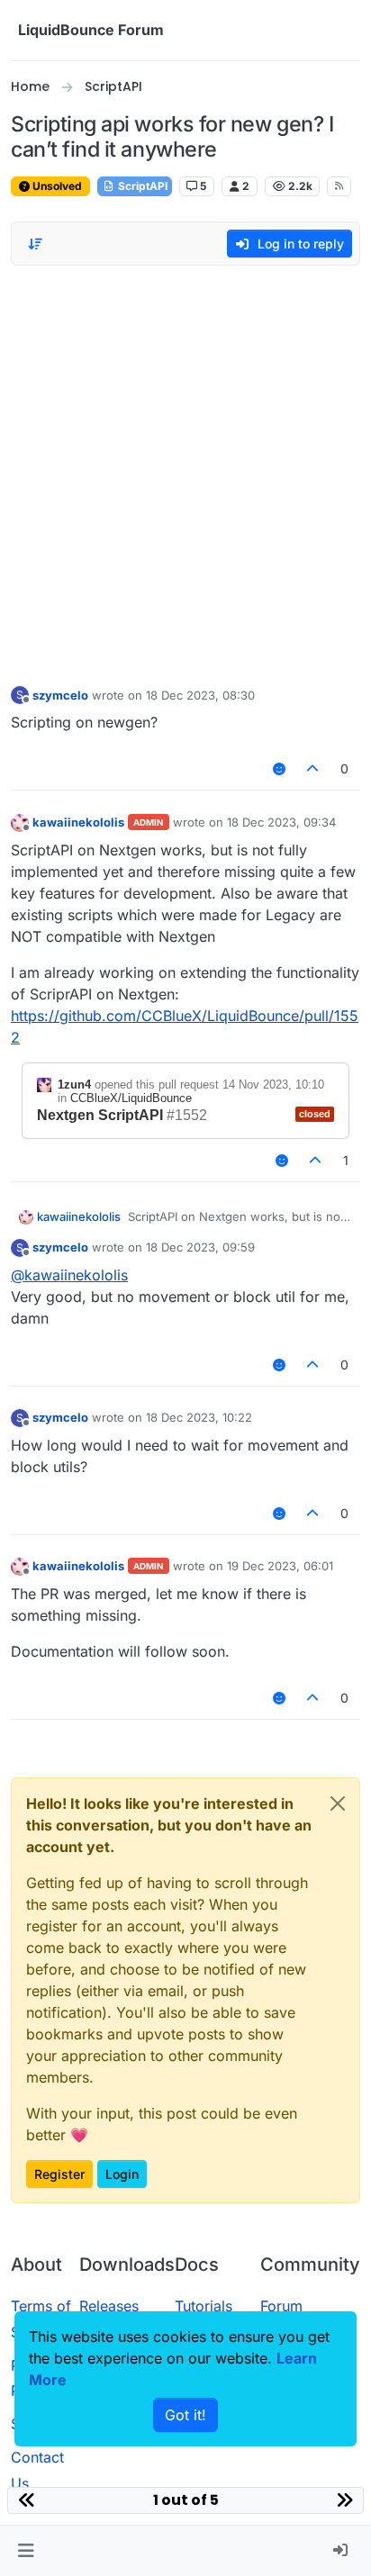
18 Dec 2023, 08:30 (200, 695)
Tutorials (204, 2306)
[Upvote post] (313, 768)
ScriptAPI (141, 186)
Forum (281, 2306)
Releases (109, 2306)
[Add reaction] (279, 768)
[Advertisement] (185, 471)
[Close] (338, 1803)
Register (59, 2174)
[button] (26, 2551)
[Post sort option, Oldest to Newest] (35, 244)
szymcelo (60, 695)
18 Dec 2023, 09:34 (281, 822)
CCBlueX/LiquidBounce (131, 1098)
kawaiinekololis (78, 822)
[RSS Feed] (339, 186)
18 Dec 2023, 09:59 (200, 1247)
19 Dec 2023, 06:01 (280, 1566)
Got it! (185, 2415)
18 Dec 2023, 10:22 (199, 1417)
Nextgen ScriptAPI (100, 1115)
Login (122, 2174)
